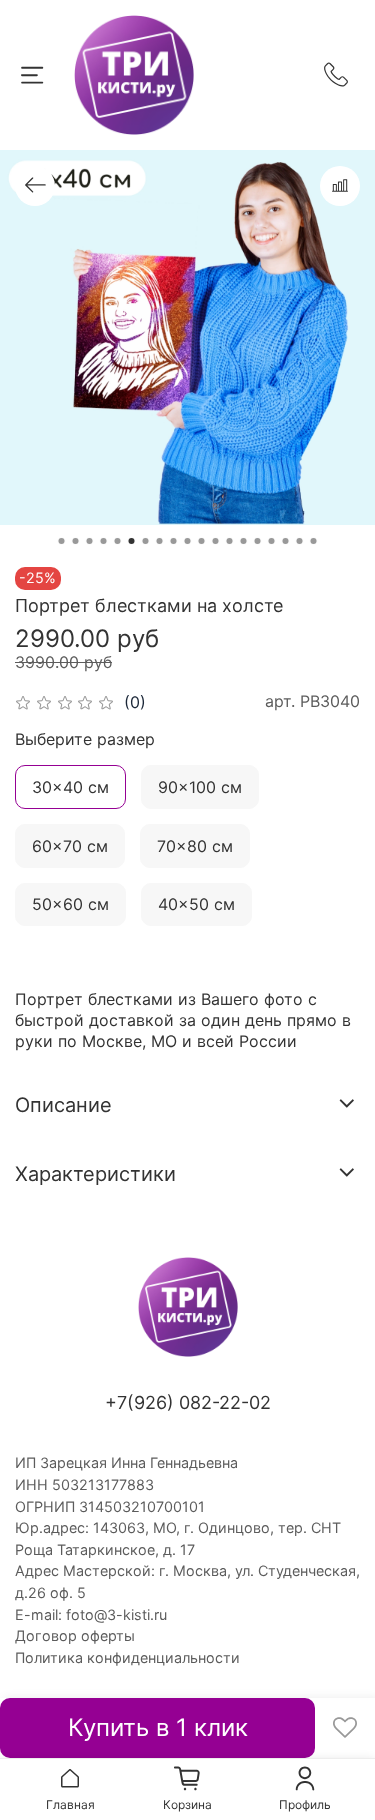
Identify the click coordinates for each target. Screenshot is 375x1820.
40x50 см (196, 904)
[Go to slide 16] (272, 541)
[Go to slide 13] (230, 541)
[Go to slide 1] (62, 541)
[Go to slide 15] (258, 541)
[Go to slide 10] (188, 541)
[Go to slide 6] (132, 541)
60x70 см (70, 846)
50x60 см (70, 904)
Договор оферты (75, 1635)
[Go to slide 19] (314, 541)
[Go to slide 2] (76, 541)
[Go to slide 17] (286, 541)
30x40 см (70, 787)
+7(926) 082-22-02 (188, 1402)
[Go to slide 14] (244, 541)
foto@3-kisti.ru (116, 1614)
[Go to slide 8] (160, 541)
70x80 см (195, 846)
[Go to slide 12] (216, 541)
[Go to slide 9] (174, 541)
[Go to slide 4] (104, 541)
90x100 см (200, 787)
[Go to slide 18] (300, 541)
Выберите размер (85, 739)
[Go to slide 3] (90, 541)
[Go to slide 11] (202, 541)
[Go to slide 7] (146, 541)
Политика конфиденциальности (127, 1657)
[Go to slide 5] (118, 541)
